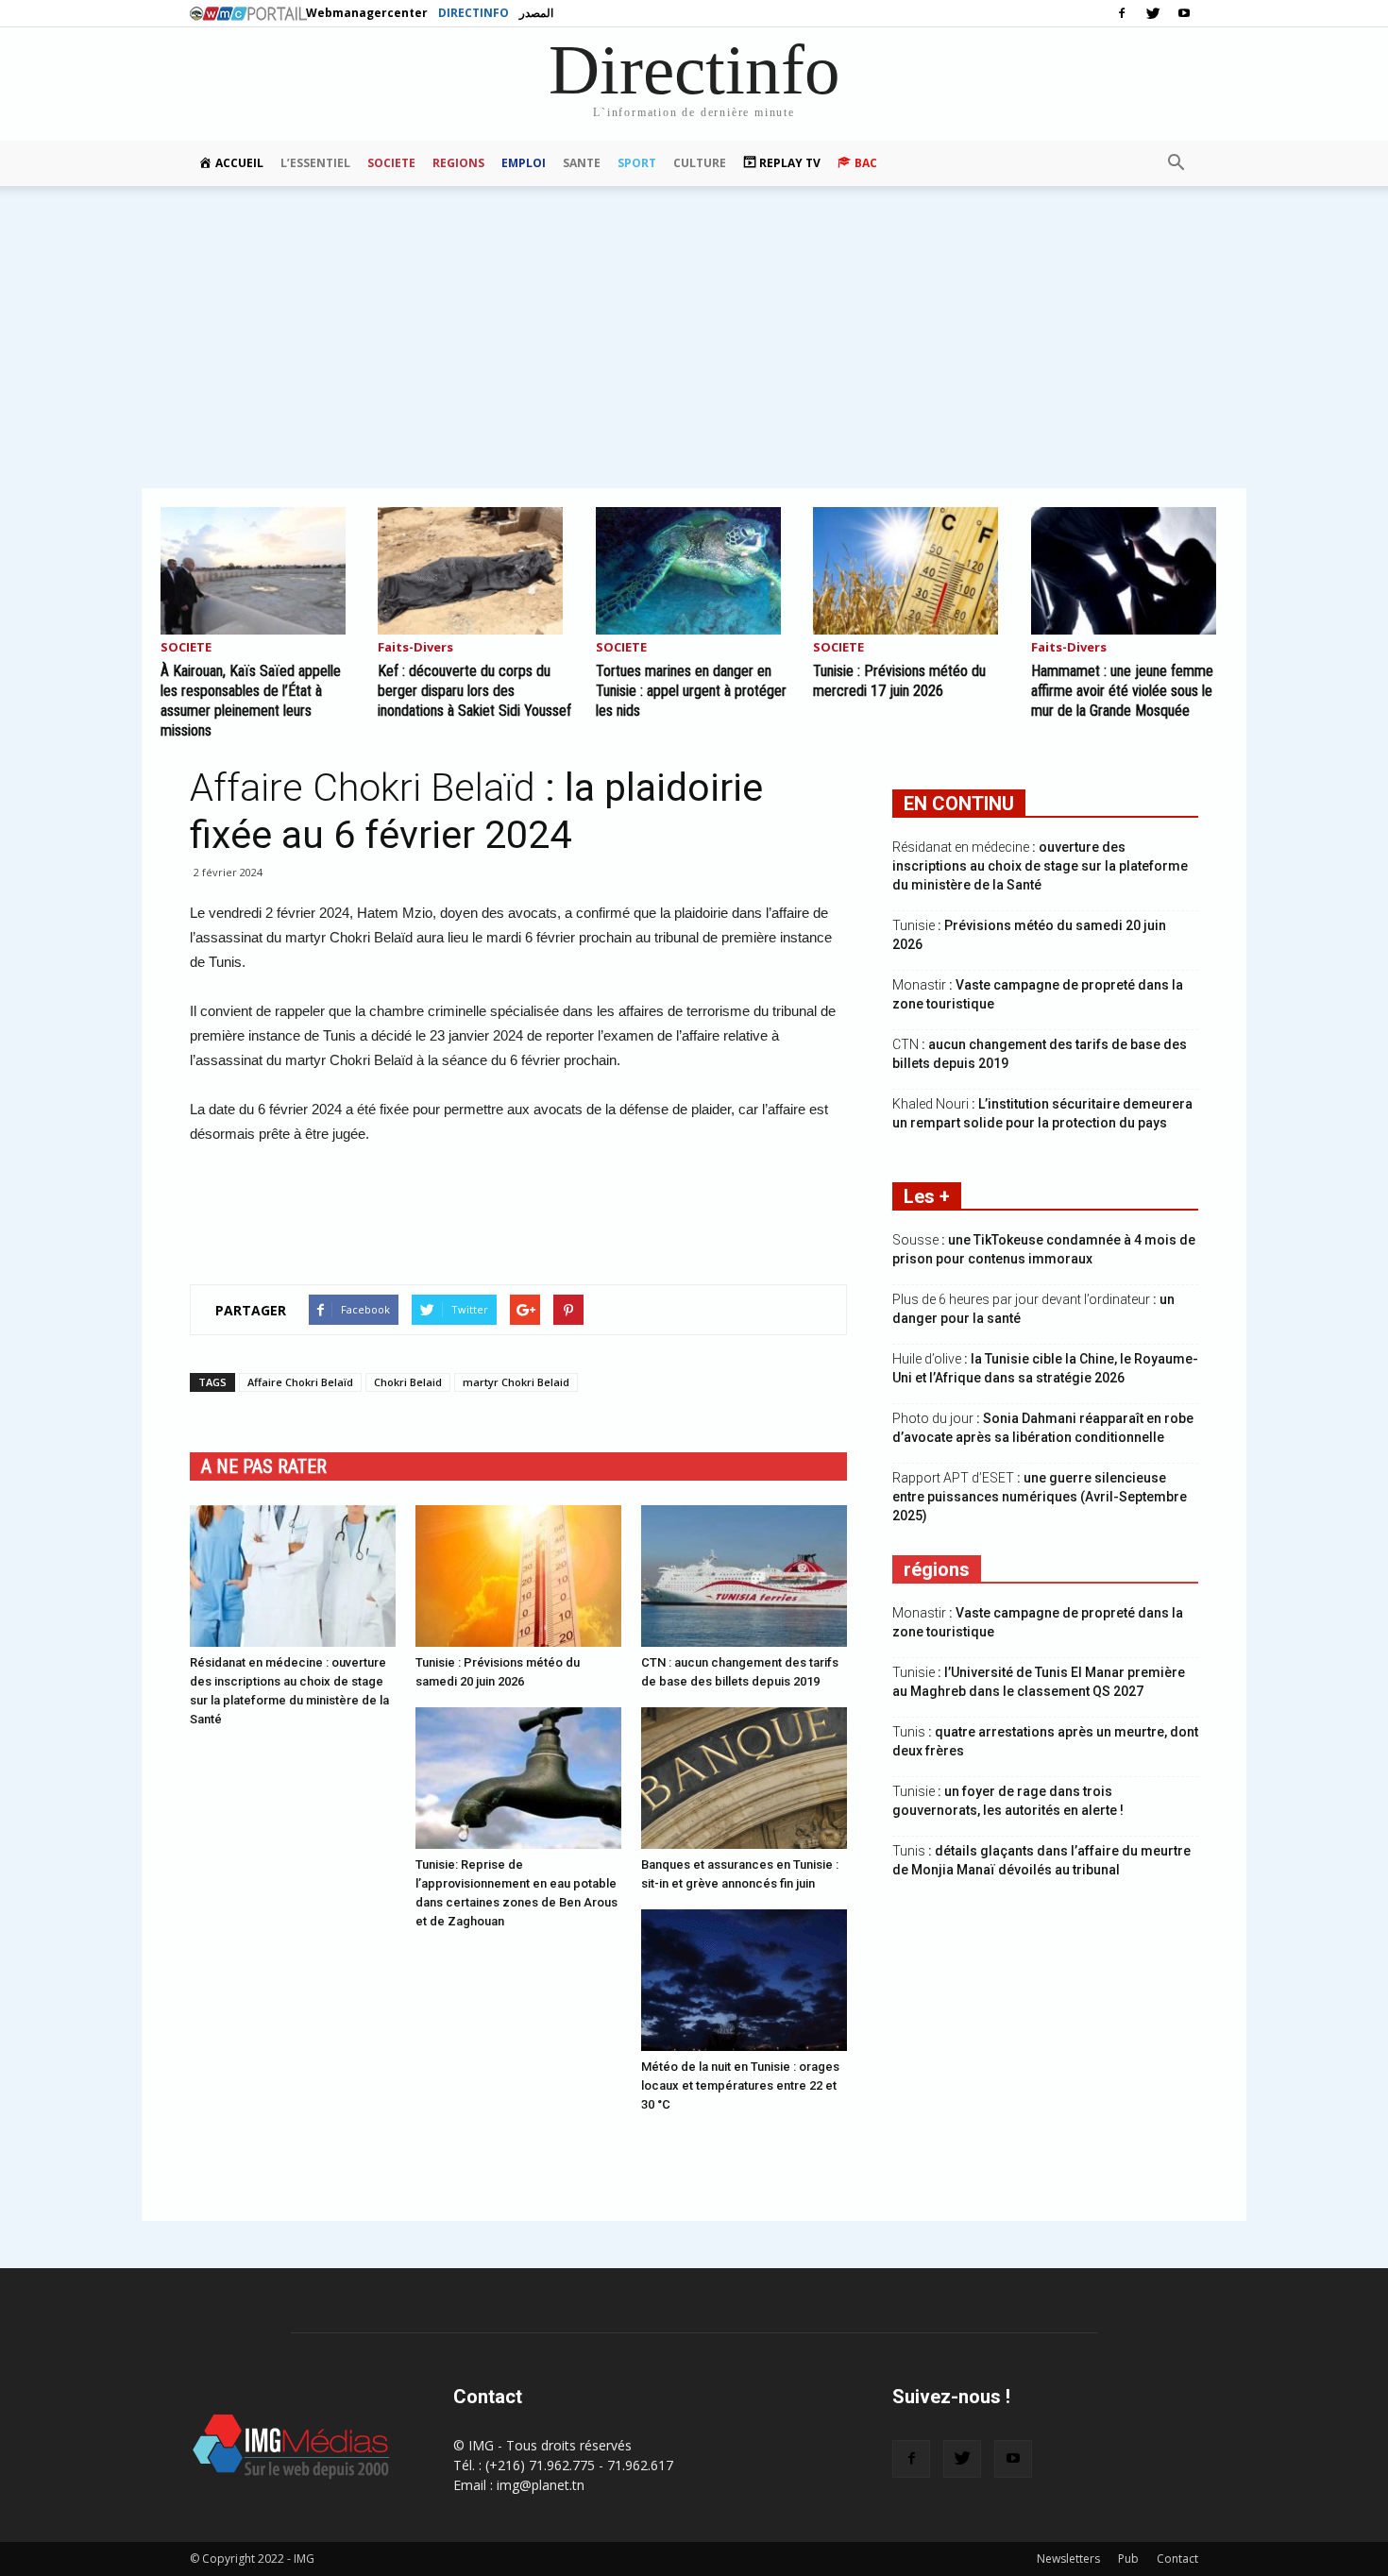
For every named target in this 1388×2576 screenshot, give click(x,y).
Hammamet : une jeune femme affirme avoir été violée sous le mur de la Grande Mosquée (1122, 691)
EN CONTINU (959, 804)
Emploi (524, 163)
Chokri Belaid (408, 1382)
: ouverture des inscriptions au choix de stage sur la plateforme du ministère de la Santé (1040, 866)
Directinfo (474, 13)
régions (937, 1569)
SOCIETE (391, 163)
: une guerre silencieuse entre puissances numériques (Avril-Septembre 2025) (1040, 1497)
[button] (1176, 163)
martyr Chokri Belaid (516, 1382)
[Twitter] (1153, 13)
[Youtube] (1184, 13)
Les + (927, 1196)
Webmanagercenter (367, 13)
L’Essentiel (315, 163)
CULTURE (700, 163)
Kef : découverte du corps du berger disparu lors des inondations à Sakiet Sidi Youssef (474, 691)
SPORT (637, 163)
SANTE (582, 163)
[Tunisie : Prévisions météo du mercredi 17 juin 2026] (911, 571)
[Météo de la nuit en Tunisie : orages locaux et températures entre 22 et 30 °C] (744, 1980)
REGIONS (458, 163)
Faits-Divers (415, 648)
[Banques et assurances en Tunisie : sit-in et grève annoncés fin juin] (744, 1778)
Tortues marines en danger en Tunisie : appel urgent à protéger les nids (691, 691)
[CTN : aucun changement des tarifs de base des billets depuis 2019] (744, 1576)
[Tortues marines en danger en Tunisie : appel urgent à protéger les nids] (694, 571)
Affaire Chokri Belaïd (300, 1382)
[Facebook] (1122, 13)
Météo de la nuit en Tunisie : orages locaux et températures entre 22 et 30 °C (740, 2085)
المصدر (536, 13)
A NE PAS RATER (264, 1466)
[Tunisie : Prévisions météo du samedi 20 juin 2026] (518, 1576)
